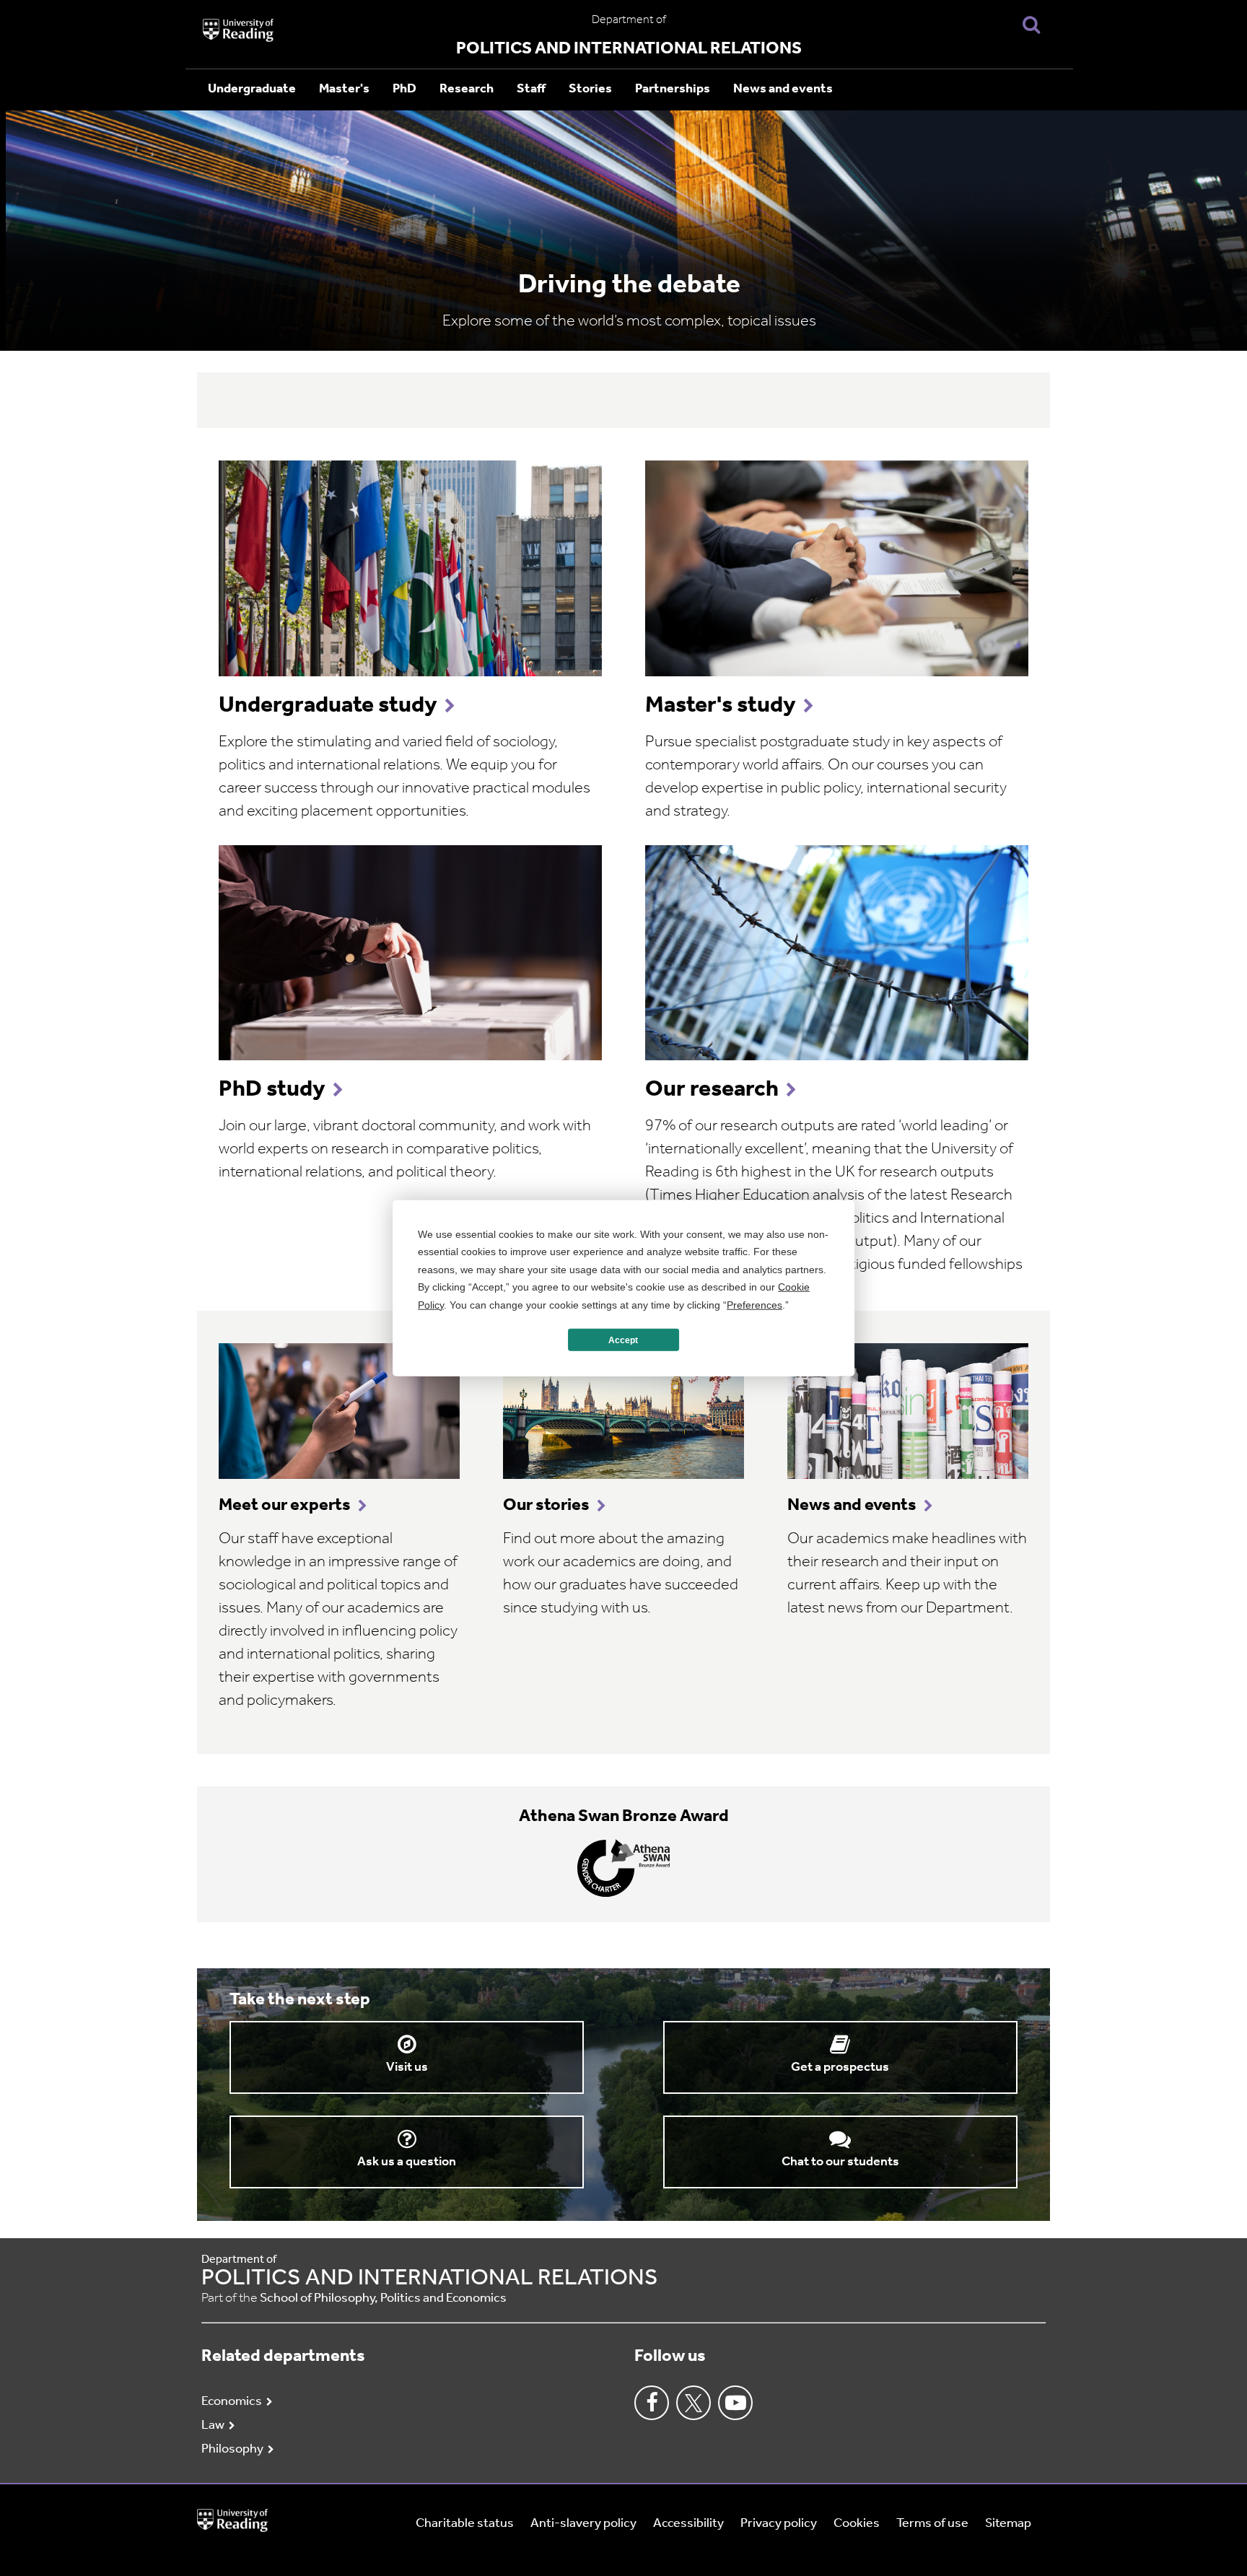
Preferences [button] (754, 1304)
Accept (623, 1340)
